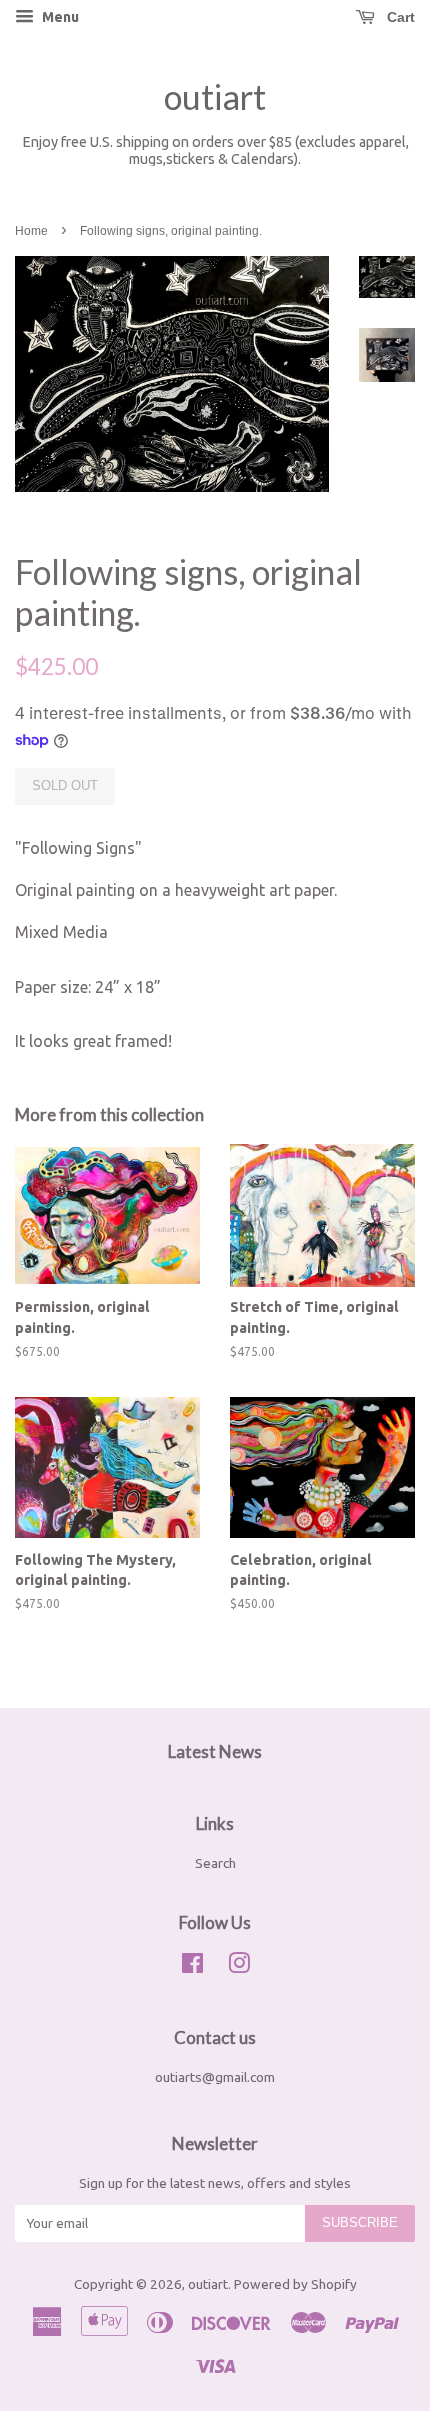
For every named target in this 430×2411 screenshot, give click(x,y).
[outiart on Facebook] (192, 1967)
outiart (215, 97)
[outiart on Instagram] (239, 1967)
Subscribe (360, 2222)
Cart (399, 17)
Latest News (215, 1751)
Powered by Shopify (295, 2284)
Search (215, 1863)
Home (31, 231)
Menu (59, 17)
